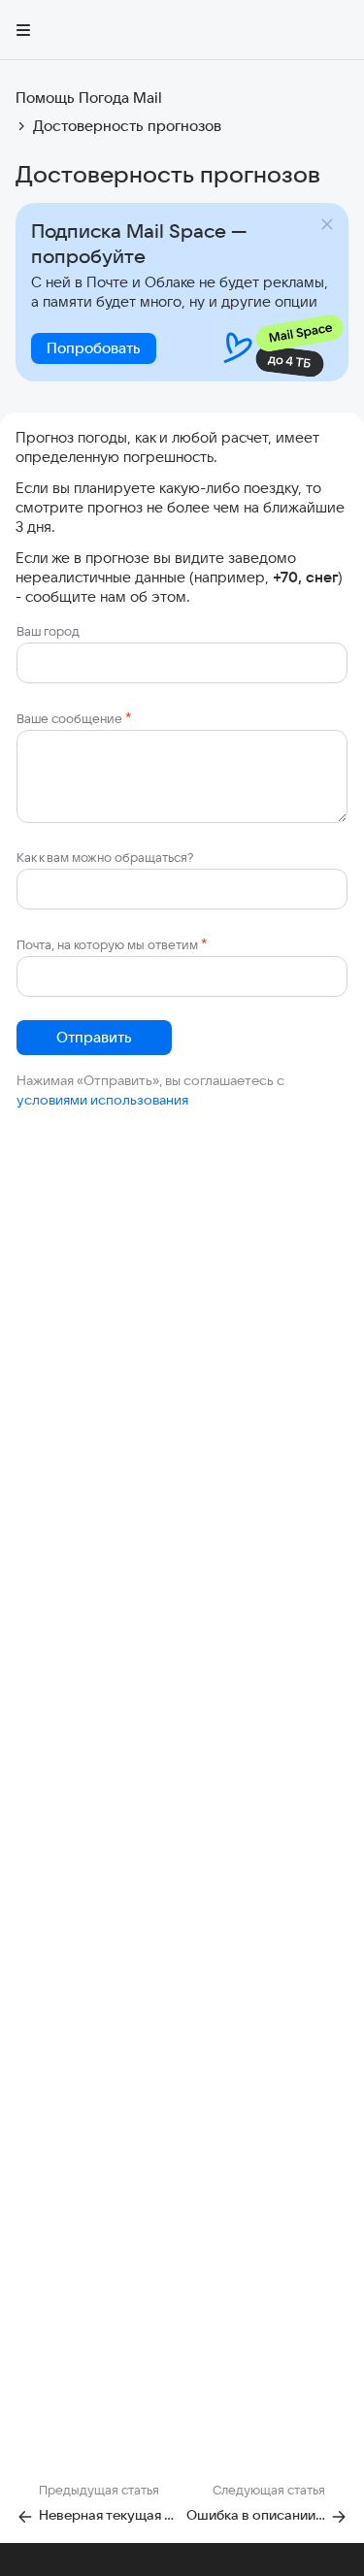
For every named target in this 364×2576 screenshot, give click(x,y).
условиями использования (102, 1100)
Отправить (94, 1037)
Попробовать (94, 348)
